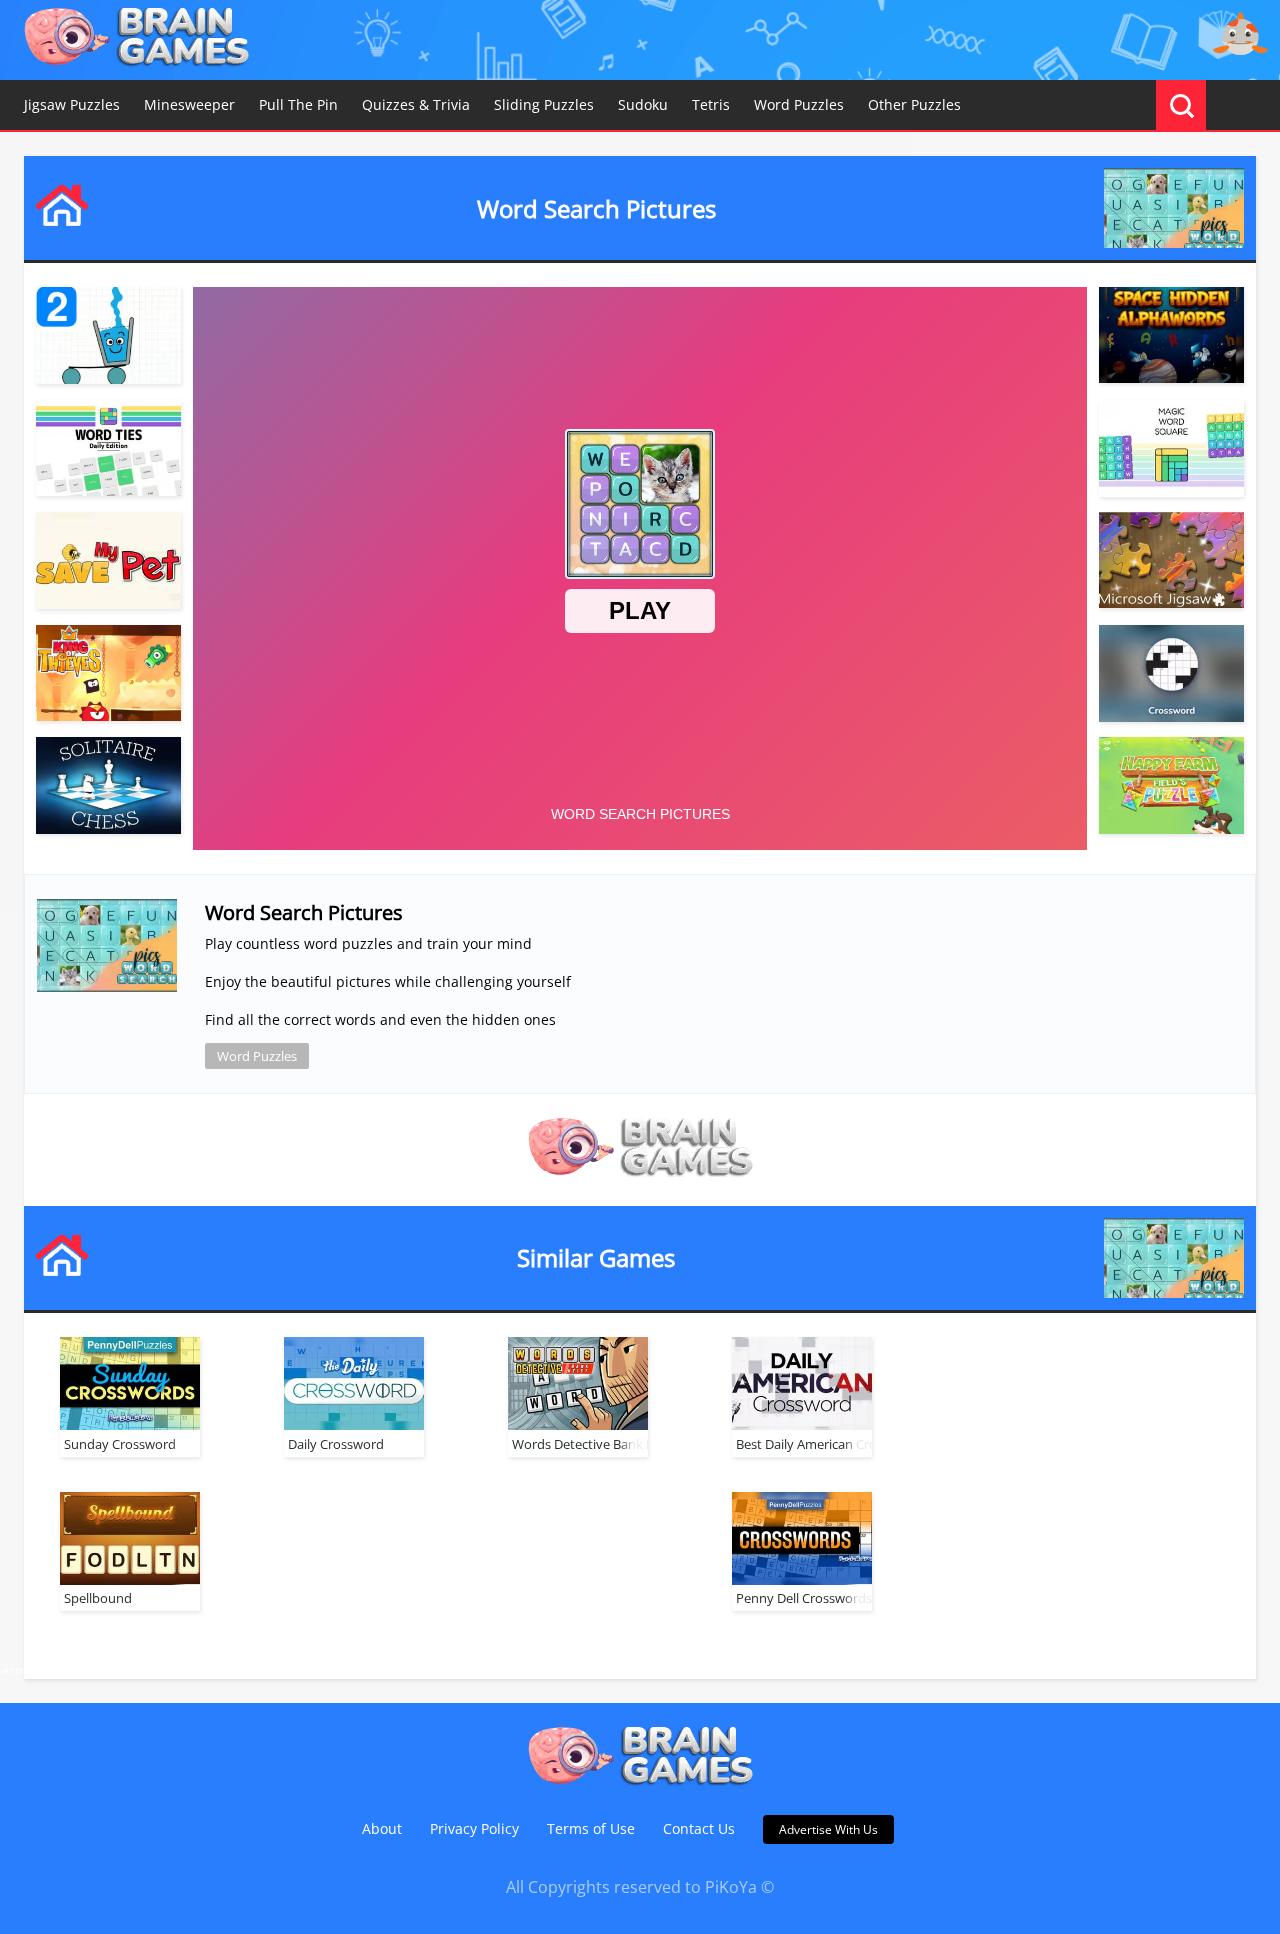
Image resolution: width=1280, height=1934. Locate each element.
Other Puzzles (914, 104)
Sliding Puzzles (544, 104)
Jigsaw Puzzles (72, 104)
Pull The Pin (298, 104)
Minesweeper (189, 104)
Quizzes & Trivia (416, 104)
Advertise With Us (828, 1829)
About (382, 1828)
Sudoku (643, 104)
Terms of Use (591, 1828)
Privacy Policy (474, 1828)
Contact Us (699, 1828)
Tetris (711, 104)
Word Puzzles (799, 104)
